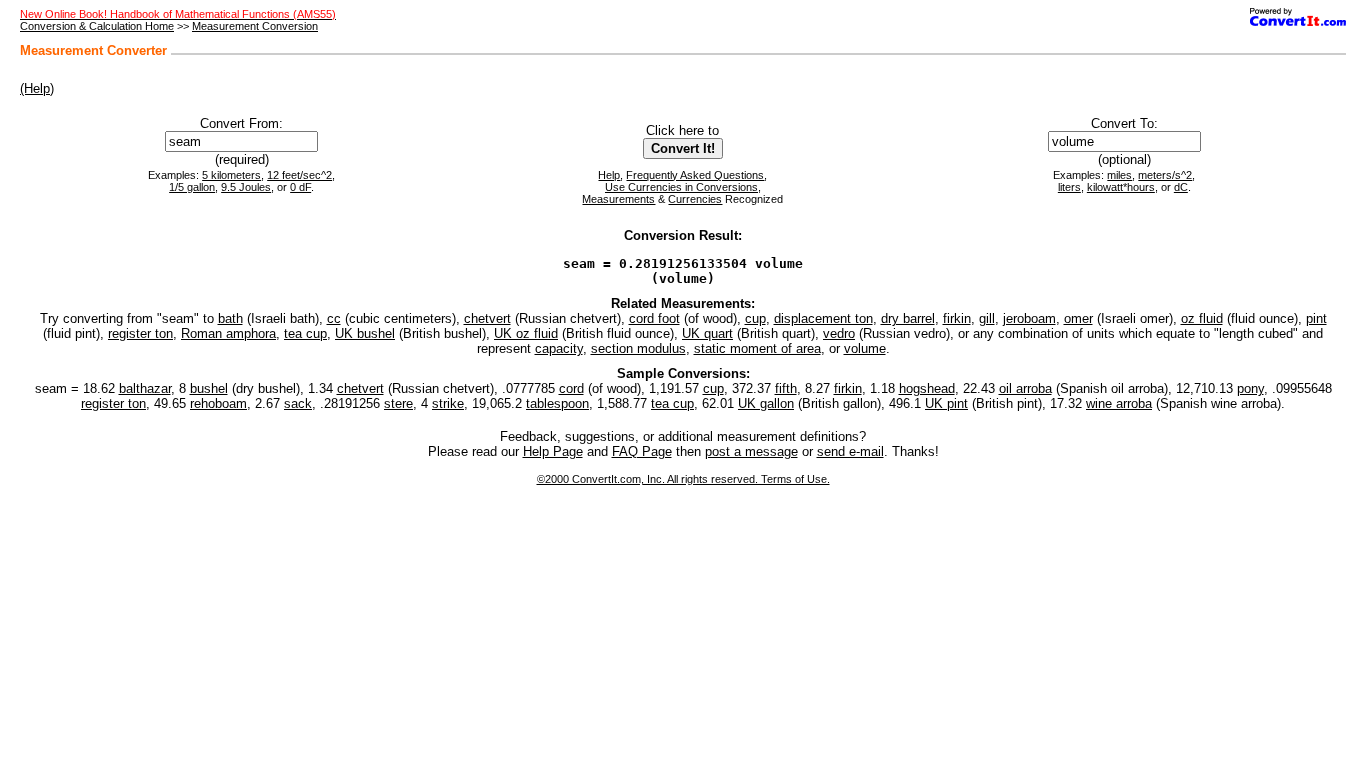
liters (1069, 187)
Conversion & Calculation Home (97, 26)
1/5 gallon (192, 187)
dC (1181, 187)
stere (398, 403)
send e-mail (850, 451)
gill (987, 318)
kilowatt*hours (1121, 187)
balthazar (145, 388)
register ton (140, 333)
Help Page (553, 451)
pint (1316, 318)
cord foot (654, 318)
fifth (786, 388)
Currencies (695, 199)
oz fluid (1202, 318)
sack (298, 403)
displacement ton (823, 318)
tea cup (305, 333)
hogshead (927, 388)
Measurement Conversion (255, 26)
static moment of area (757, 348)
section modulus (638, 348)
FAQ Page (642, 451)
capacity (559, 348)
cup (755, 318)
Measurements (618, 199)
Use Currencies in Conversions (681, 187)
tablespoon (557, 403)
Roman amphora (228, 333)
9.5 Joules (246, 187)
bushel (209, 388)
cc (334, 318)
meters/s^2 (1165, 175)
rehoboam (218, 403)
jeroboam (1029, 318)
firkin (957, 318)
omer (1078, 318)
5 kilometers (231, 175)
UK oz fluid (526, 333)
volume (865, 348)
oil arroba (1025, 388)
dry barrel (908, 318)
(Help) (37, 88)
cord (571, 388)
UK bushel (365, 333)
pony (1250, 388)
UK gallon (766, 403)
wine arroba (1119, 403)
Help (609, 175)
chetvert (487, 318)
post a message (751, 451)
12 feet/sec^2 (299, 175)
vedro (839, 333)
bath (230, 318)
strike (448, 403)
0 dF (300, 187)
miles (1119, 175)
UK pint (946, 403)
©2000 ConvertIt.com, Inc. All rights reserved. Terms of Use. (683, 479)
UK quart (707, 333)
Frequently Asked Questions (695, 175)
